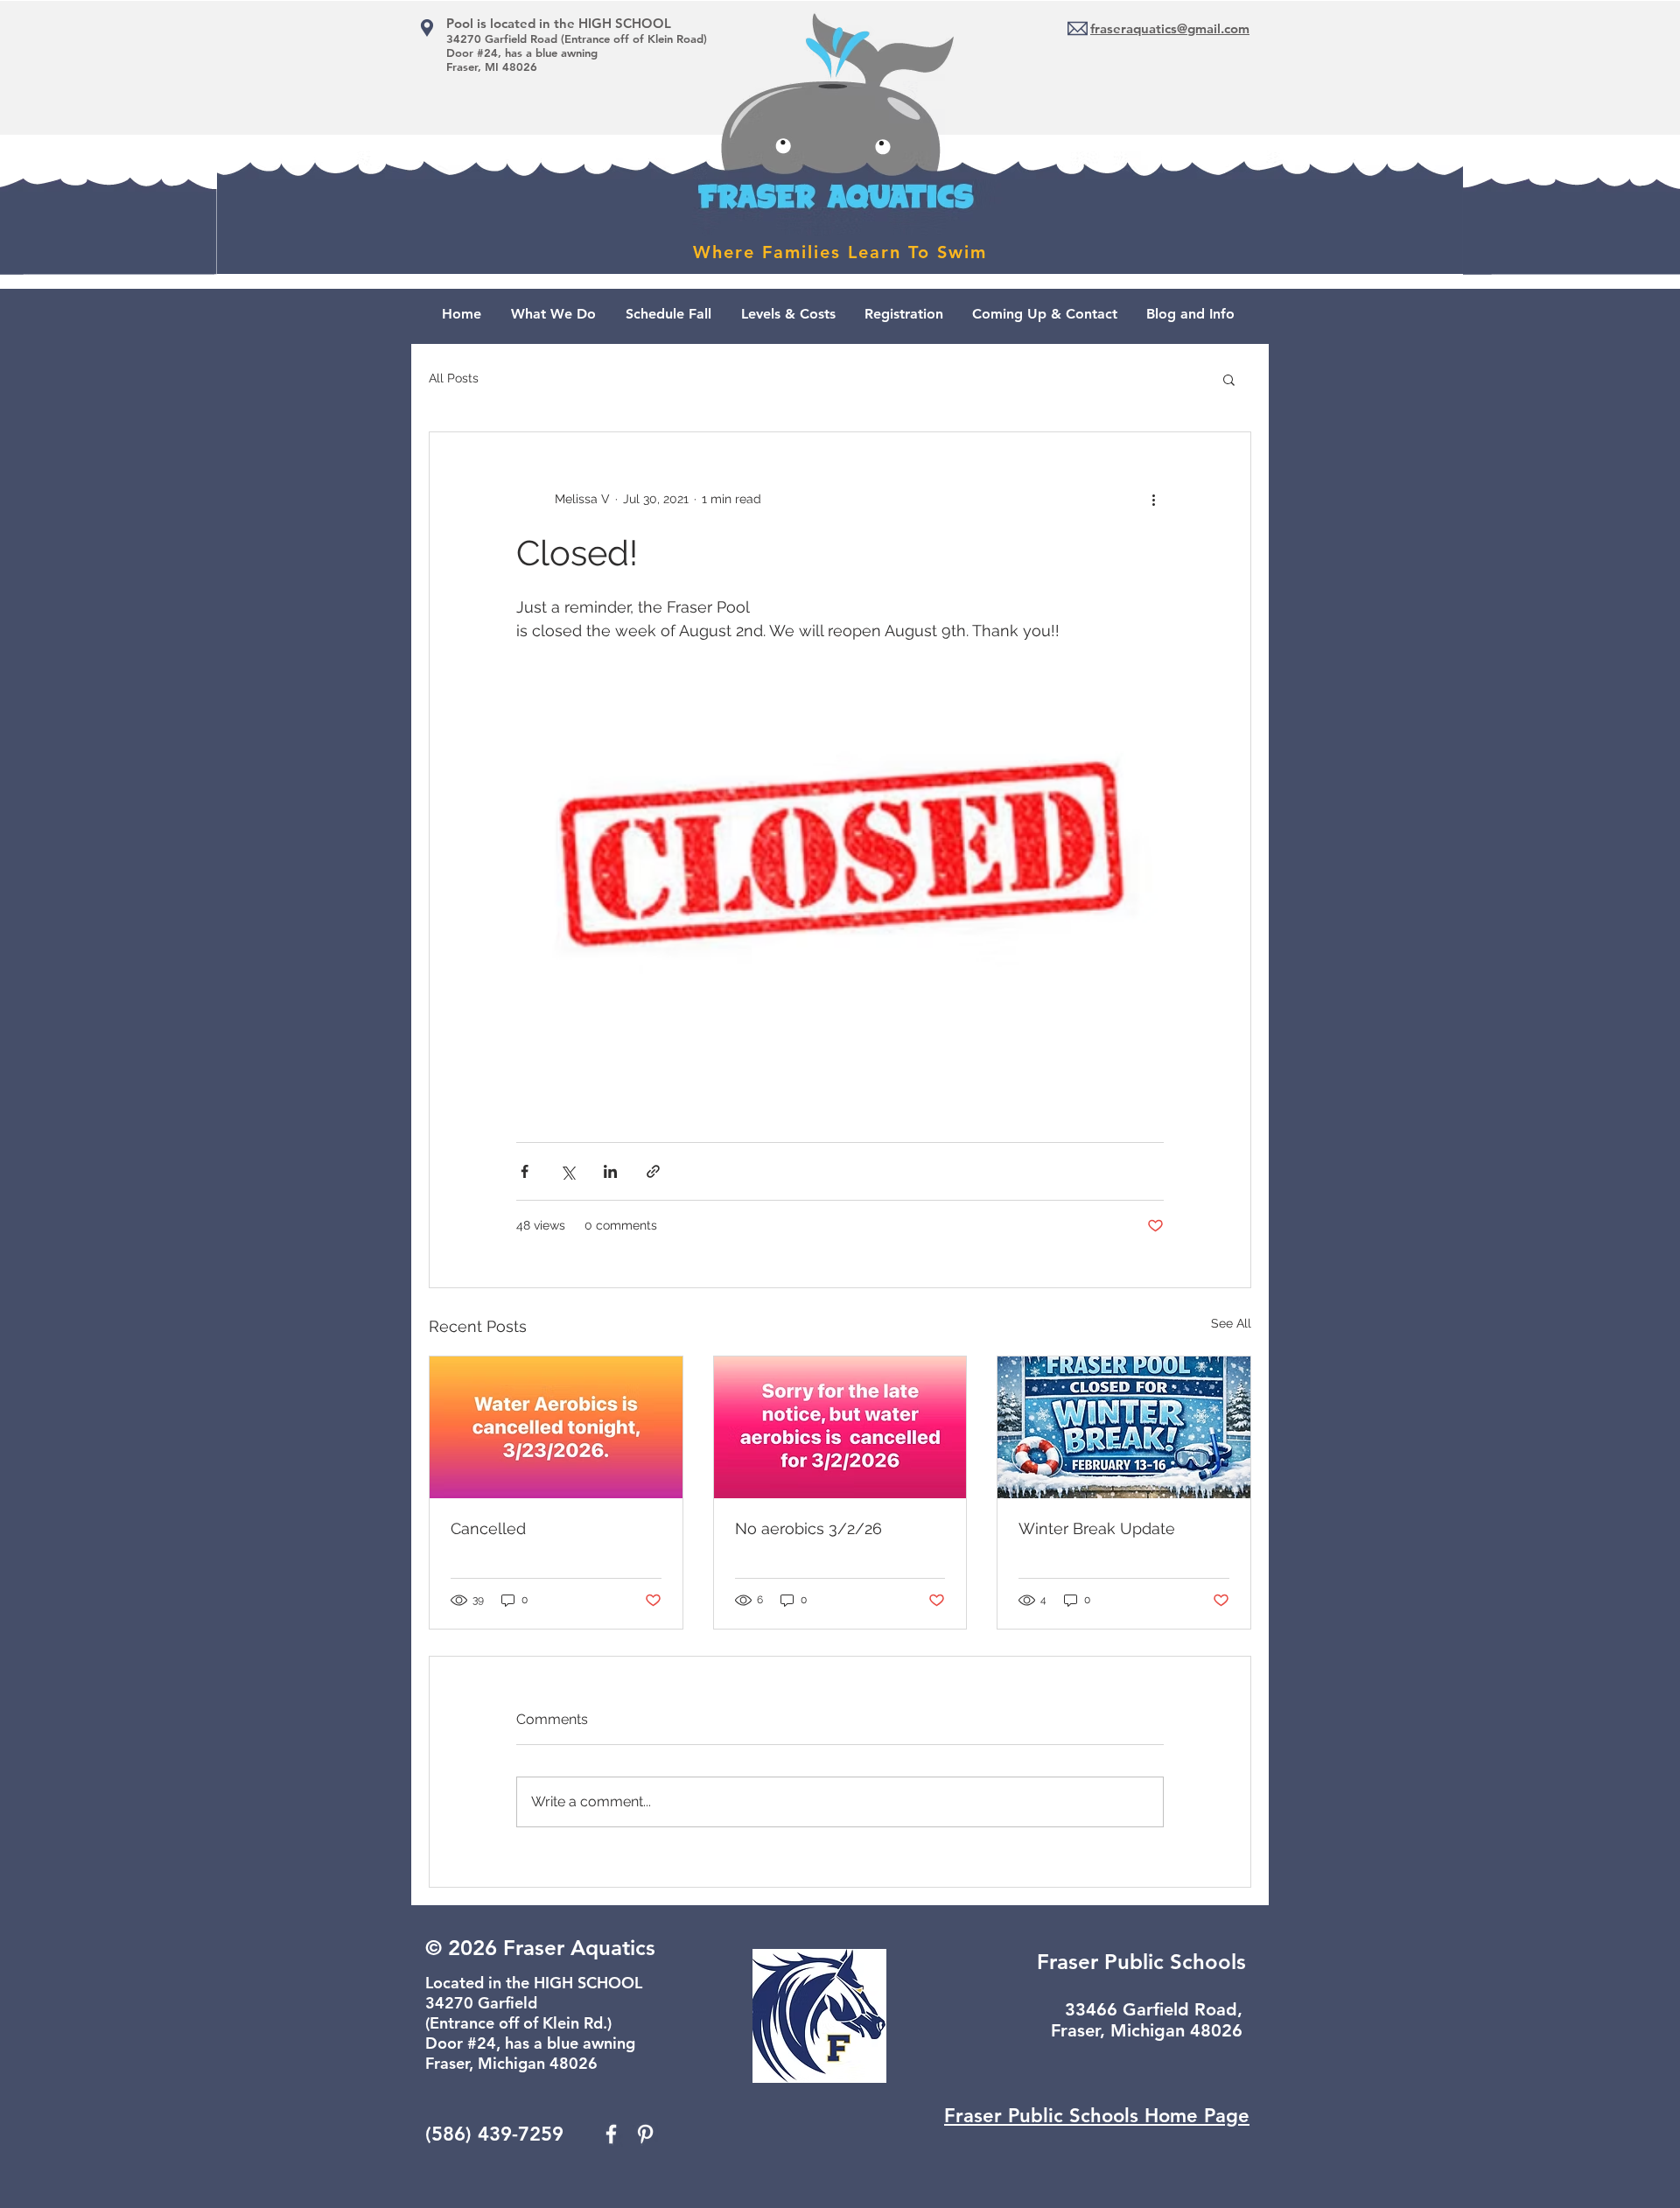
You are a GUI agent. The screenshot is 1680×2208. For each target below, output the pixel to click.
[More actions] (1153, 499)
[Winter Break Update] (1124, 1427)
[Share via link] (653, 1171)
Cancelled (488, 1528)
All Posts (454, 378)
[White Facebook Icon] (611, 2134)
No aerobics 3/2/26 (808, 1528)
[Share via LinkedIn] (610, 1171)
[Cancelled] (556, 1427)
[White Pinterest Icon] (645, 2134)
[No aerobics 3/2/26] (840, 1427)
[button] (1229, 379)
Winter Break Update (1097, 1528)
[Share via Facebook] (525, 1171)
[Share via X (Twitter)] (567, 1171)
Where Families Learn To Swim (840, 252)
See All (1231, 1323)
